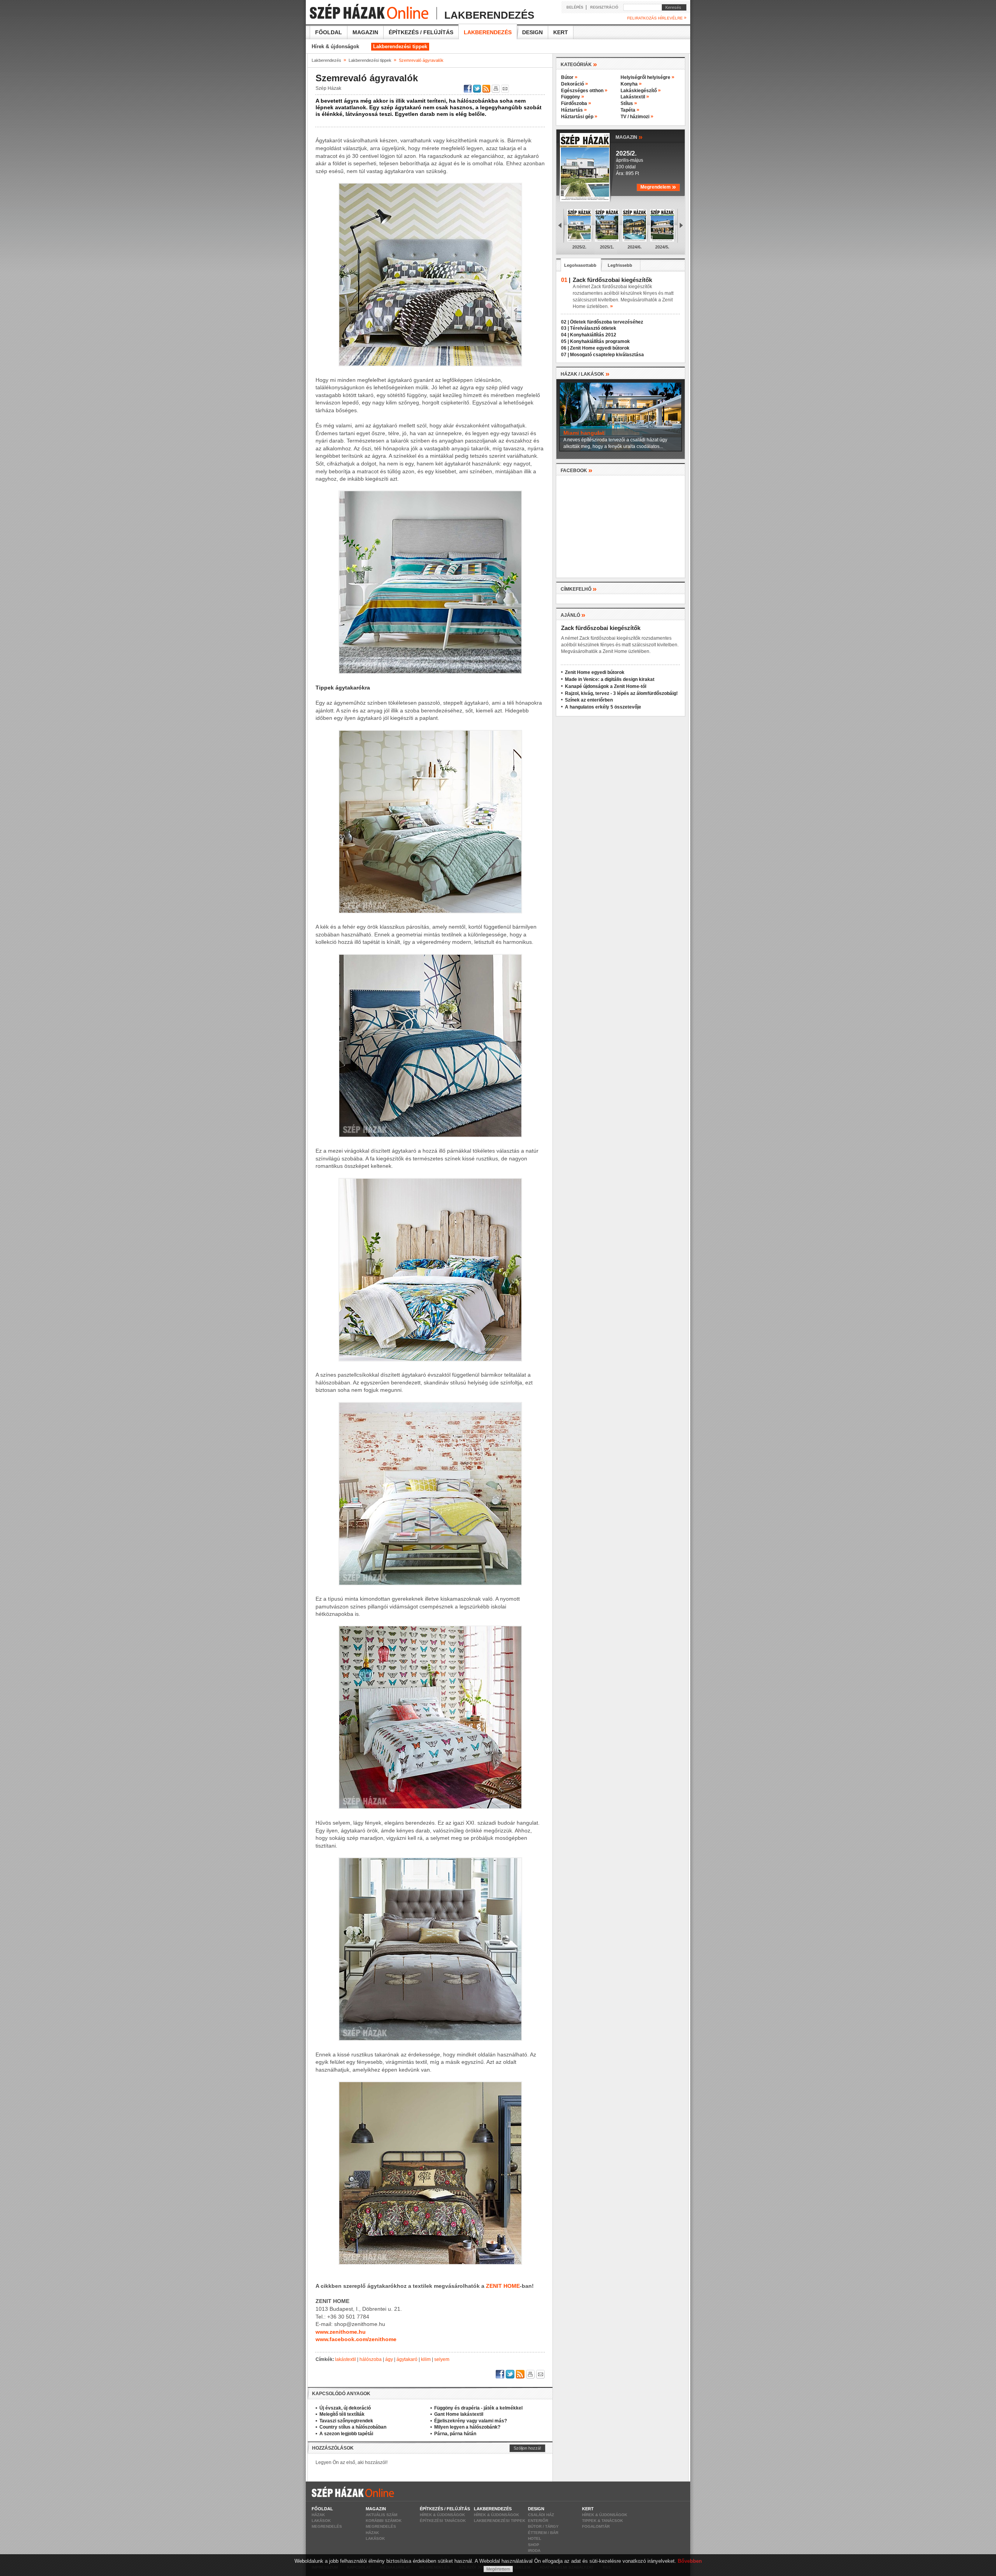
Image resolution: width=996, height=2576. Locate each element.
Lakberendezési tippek (400, 46)
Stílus (629, 103)
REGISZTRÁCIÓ (604, 7)
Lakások (321, 2521)
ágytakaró (407, 2359)
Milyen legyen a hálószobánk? (467, 2427)
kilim (426, 2359)
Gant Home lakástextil (459, 2414)
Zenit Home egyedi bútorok (600, 348)
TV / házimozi (637, 117)
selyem (442, 2359)
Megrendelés (327, 2526)
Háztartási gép (579, 117)
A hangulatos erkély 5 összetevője (603, 707)
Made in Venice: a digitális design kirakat (610, 679)
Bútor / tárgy (543, 2526)
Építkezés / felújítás (421, 32)
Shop (534, 2545)
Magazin (365, 32)
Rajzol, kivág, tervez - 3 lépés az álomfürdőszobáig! (621, 693)
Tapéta (630, 110)
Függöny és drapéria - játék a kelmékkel (478, 2408)
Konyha (631, 84)
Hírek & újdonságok (335, 46)
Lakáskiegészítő (641, 91)
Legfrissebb (620, 265)
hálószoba (371, 2359)
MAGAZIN (629, 137)
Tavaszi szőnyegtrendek (346, 2421)
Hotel (535, 2538)
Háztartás (574, 110)
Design (532, 32)
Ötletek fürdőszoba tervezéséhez (607, 322)
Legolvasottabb (580, 265)
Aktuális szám (381, 2515)
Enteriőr (538, 2521)
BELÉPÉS (575, 7)
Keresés (672, 7)
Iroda (534, 2551)
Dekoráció (574, 84)
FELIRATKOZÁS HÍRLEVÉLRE (657, 18)
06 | (565, 348)
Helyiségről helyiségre (647, 77)
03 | (565, 328)
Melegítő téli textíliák (342, 2414)
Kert (561, 32)
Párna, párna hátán (455, 2434)
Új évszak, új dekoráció (345, 2408)
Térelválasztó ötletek (593, 328)
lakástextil (345, 2359)
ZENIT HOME (503, 2286)
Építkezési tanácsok (443, 2521)
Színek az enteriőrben (589, 700)
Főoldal (329, 32)
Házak (318, 2515)
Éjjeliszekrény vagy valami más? (471, 2421)
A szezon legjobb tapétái (346, 2434)
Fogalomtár (596, 2526)
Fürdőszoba (576, 103)
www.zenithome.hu (341, 2332)
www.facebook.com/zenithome (356, 2339)
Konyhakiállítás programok (600, 341)
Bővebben (690, 2561)
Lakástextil (635, 97)
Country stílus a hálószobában (353, 2427)
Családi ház (541, 2515)
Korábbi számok (384, 2521)
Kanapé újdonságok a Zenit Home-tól (606, 686)
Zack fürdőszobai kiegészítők (601, 628)
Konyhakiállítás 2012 (593, 335)
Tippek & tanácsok (602, 2521)
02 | (565, 322)
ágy (389, 2359)
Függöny (573, 97)
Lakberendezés (488, 32)
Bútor (569, 77)
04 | (565, 335)
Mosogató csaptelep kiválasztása (607, 355)
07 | (565, 355)
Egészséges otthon (584, 91)
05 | (565, 341)
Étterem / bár (543, 2533)
